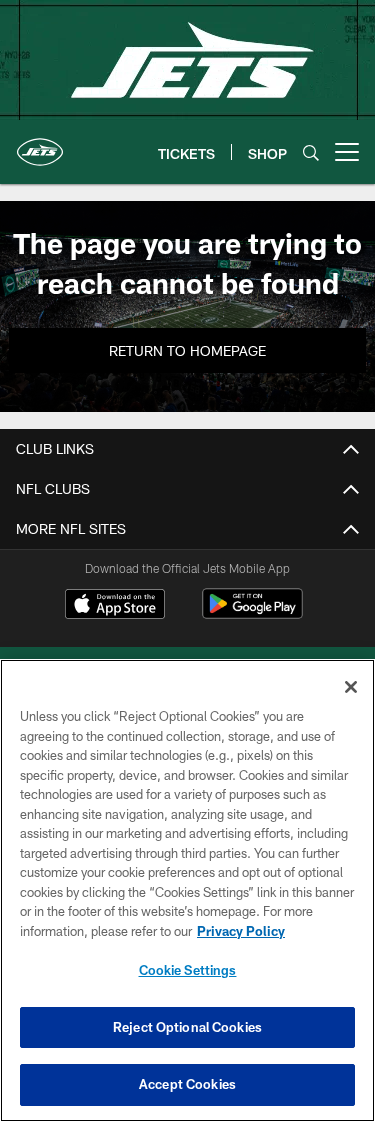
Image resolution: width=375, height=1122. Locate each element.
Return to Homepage (187, 350)
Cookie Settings (188, 970)
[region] (187, 890)
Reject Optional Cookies (187, 1027)
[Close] (351, 687)
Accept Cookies (187, 1084)
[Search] (311, 152)
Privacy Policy (241, 931)
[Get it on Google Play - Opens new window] (252, 613)
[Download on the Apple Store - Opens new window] (115, 606)
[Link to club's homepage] (40, 144)
